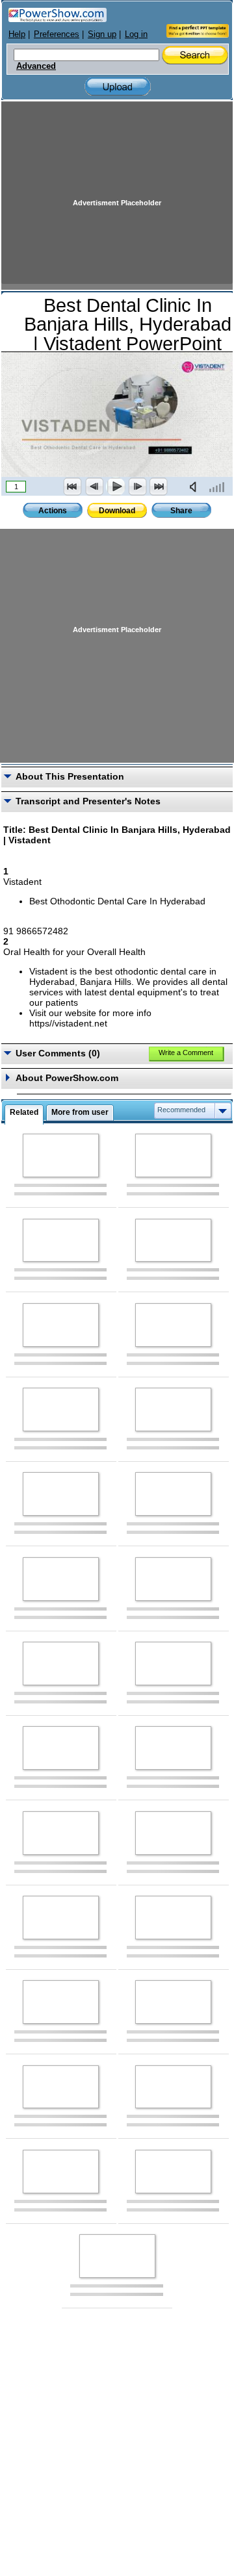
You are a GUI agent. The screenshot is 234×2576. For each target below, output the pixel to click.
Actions (53, 511)
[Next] (137, 487)
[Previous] (94, 487)
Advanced (36, 66)
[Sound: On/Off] (196, 487)
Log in (136, 34)
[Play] (116, 487)
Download (117, 511)
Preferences (57, 34)
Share (181, 511)
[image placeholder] (61, 1155)
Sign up (102, 34)
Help (17, 34)
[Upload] (118, 87)
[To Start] (73, 487)
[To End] (159, 487)
